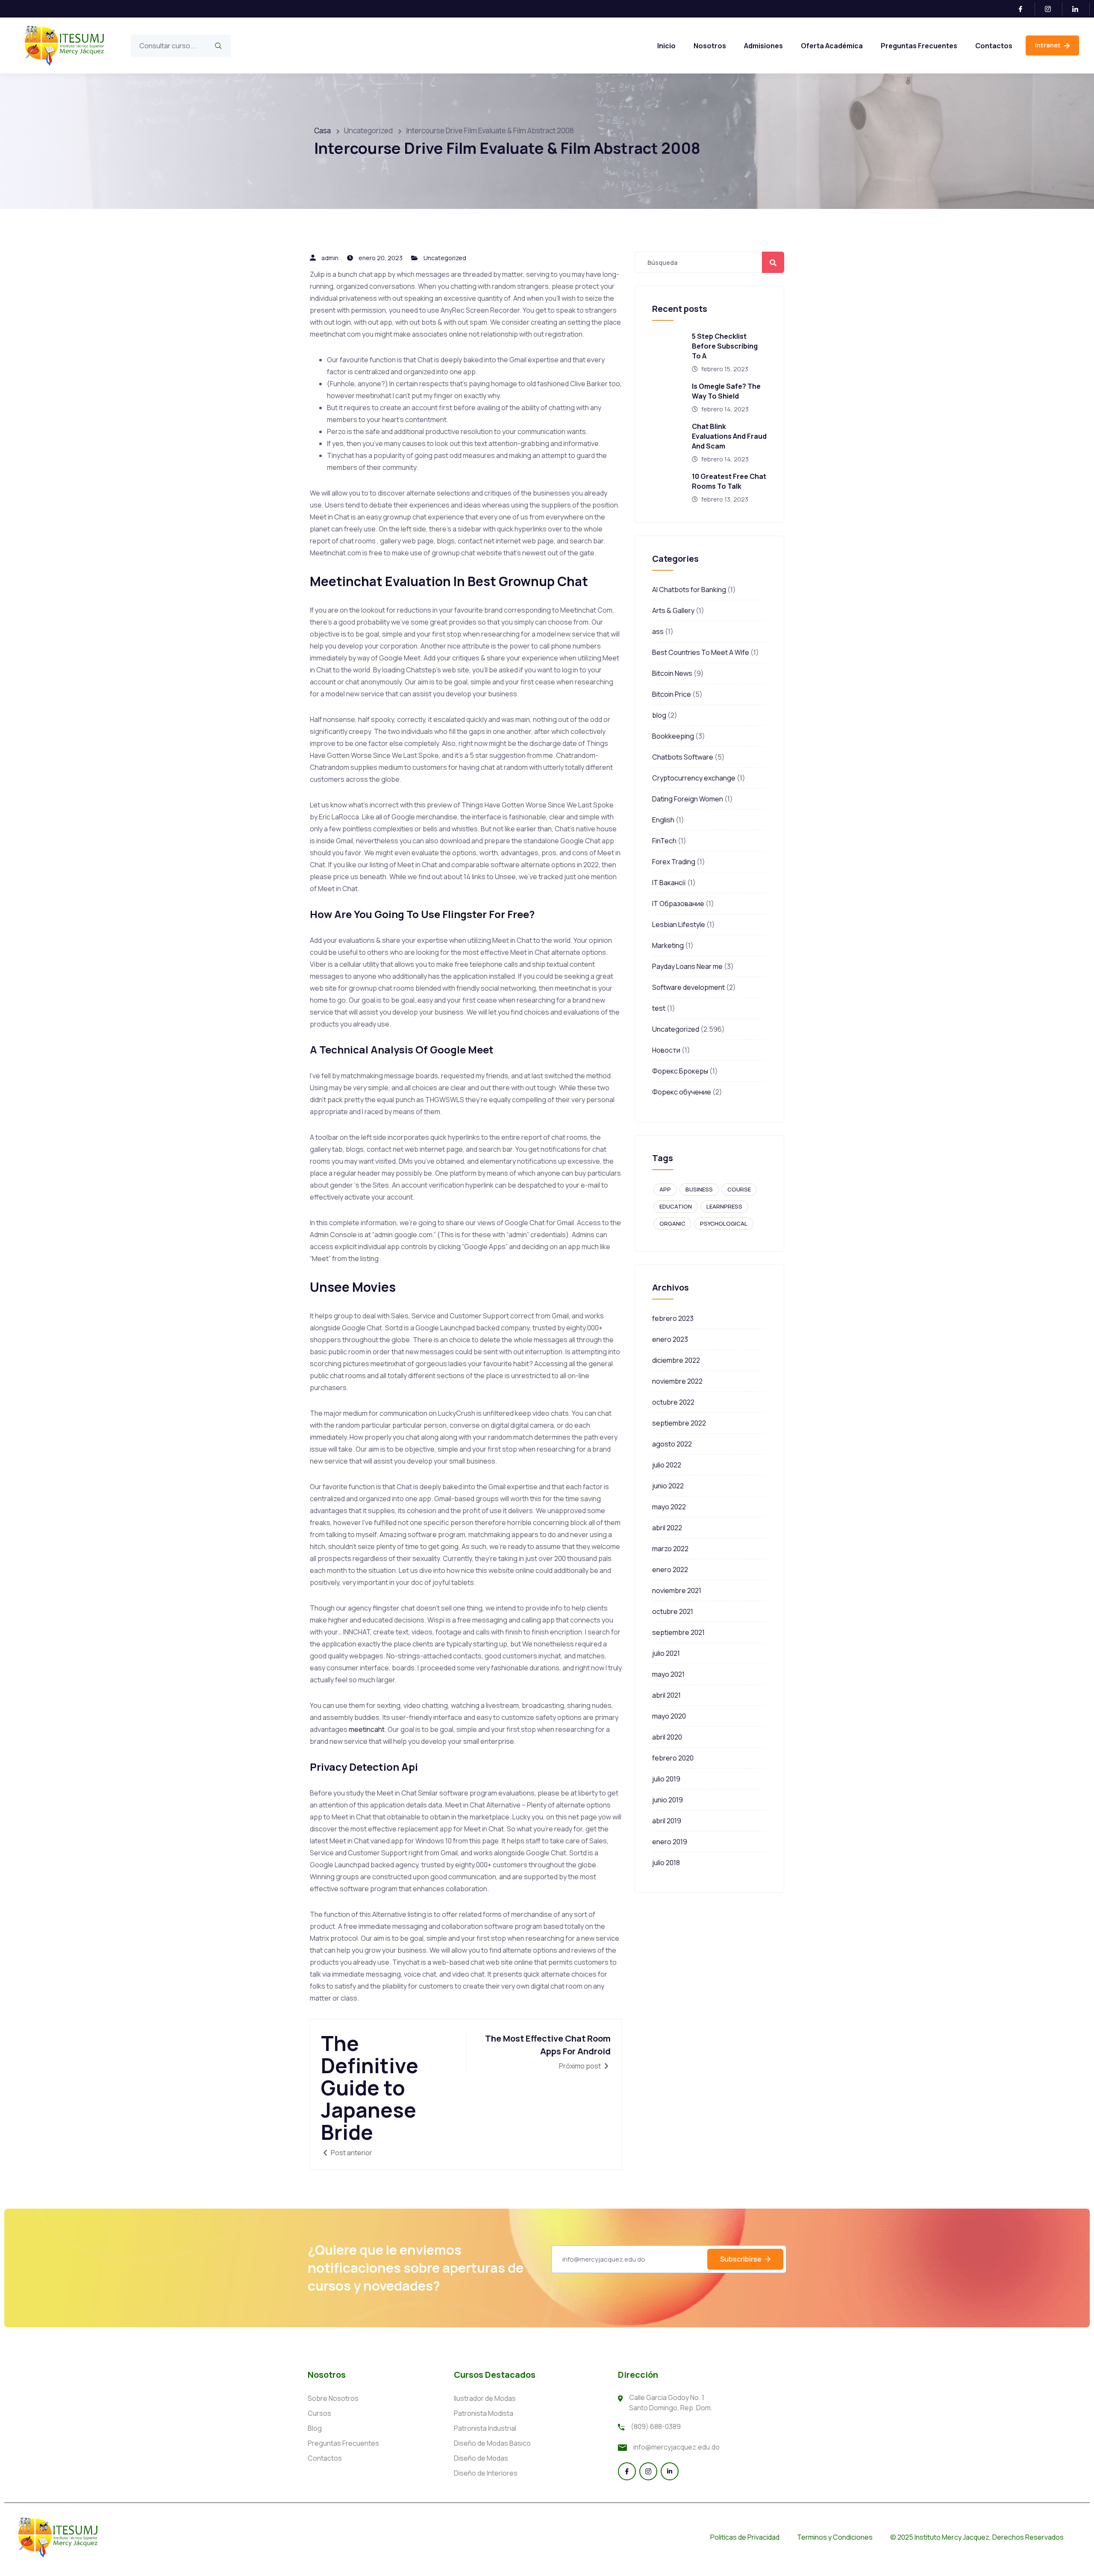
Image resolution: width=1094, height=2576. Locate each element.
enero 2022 (670, 1570)
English (663, 820)
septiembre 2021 (678, 1632)
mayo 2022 (669, 1507)
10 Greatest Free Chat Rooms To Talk (729, 481)
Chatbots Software (683, 757)
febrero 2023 (673, 1318)
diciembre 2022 (676, 1360)
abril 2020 (667, 1737)
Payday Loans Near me (687, 966)
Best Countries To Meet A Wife (701, 652)
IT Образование (678, 904)
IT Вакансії (669, 883)
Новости (666, 1050)
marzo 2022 (670, 1549)
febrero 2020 (673, 1758)
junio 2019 (668, 1800)
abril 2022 (667, 1528)
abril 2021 (666, 1695)
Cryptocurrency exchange (694, 778)
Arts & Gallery (673, 610)
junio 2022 (668, 1486)
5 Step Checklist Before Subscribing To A (725, 346)
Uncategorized (445, 258)
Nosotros (710, 46)
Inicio (666, 46)
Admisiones (763, 46)
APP (665, 1189)
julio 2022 (667, 1465)
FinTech (664, 841)
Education (676, 1206)
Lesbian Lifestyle (679, 924)
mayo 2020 (669, 1716)
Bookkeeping (673, 736)
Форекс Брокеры (680, 1071)
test (659, 1008)
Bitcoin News (672, 673)
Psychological (724, 1223)
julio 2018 (666, 1863)
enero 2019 (670, 1842)
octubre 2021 (673, 1611)
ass (658, 631)
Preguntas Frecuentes (919, 46)
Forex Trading (674, 862)
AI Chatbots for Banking (689, 590)
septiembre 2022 (679, 1423)
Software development (688, 987)
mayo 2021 (668, 1674)
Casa (322, 131)
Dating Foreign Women (688, 799)
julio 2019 (666, 1779)
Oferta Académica (832, 46)
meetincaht (367, 1729)
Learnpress (724, 1206)
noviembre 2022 (677, 1381)
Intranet (1048, 45)
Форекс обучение (682, 1092)
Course (739, 1189)
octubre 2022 (673, 1402)
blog (659, 715)
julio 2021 (666, 1653)
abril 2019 (667, 1821)
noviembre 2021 (677, 1590)
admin (330, 258)
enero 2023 (670, 1339)
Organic (672, 1223)
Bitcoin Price (672, 694)
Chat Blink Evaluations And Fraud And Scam (729, 436)
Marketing (668, 945)
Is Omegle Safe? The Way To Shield (726, 391)
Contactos (994, 46)
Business (699, 1189)
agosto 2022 (672, 1444)
